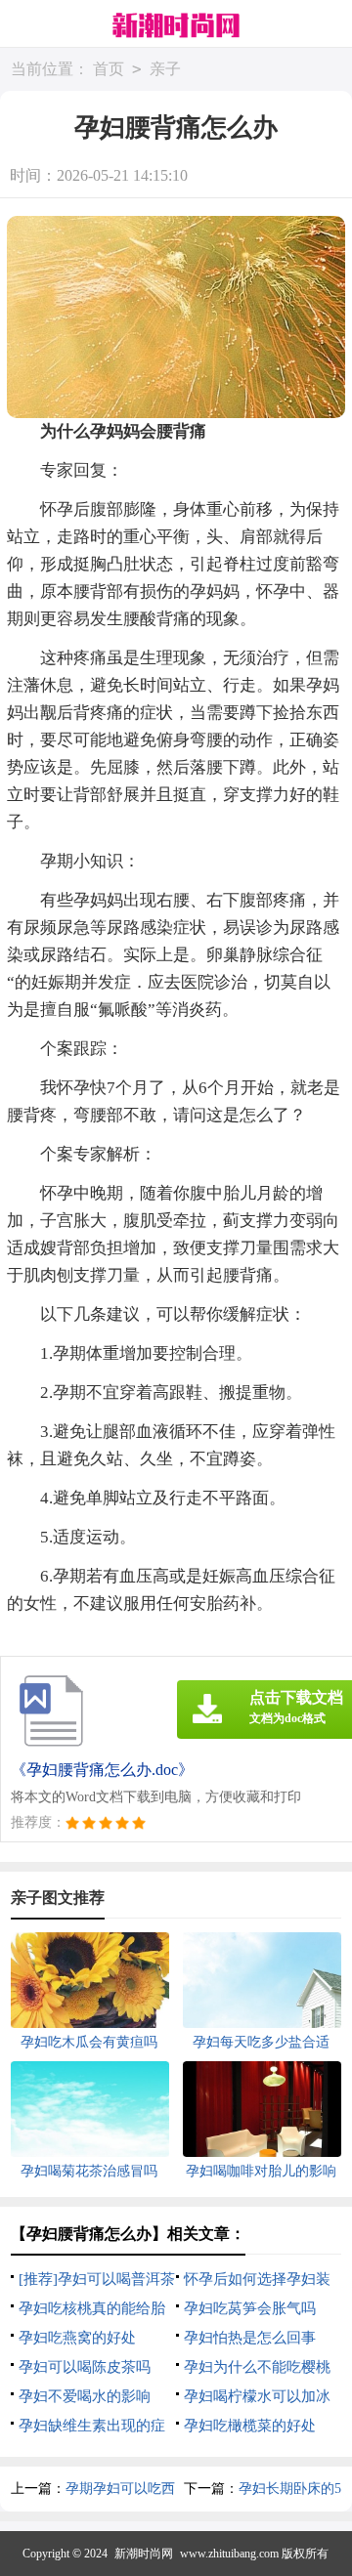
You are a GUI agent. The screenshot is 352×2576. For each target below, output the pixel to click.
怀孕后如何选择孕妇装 (257, 2279)
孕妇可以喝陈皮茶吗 (85, 2367)
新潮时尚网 (144, 2554)
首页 (109, 69)
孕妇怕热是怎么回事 (250, 2338)
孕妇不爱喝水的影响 (85, 2396)
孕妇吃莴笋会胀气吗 (250, 2308)
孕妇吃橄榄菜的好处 (250, 2426)
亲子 (165, 69)
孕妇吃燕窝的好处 (77, 2338)
